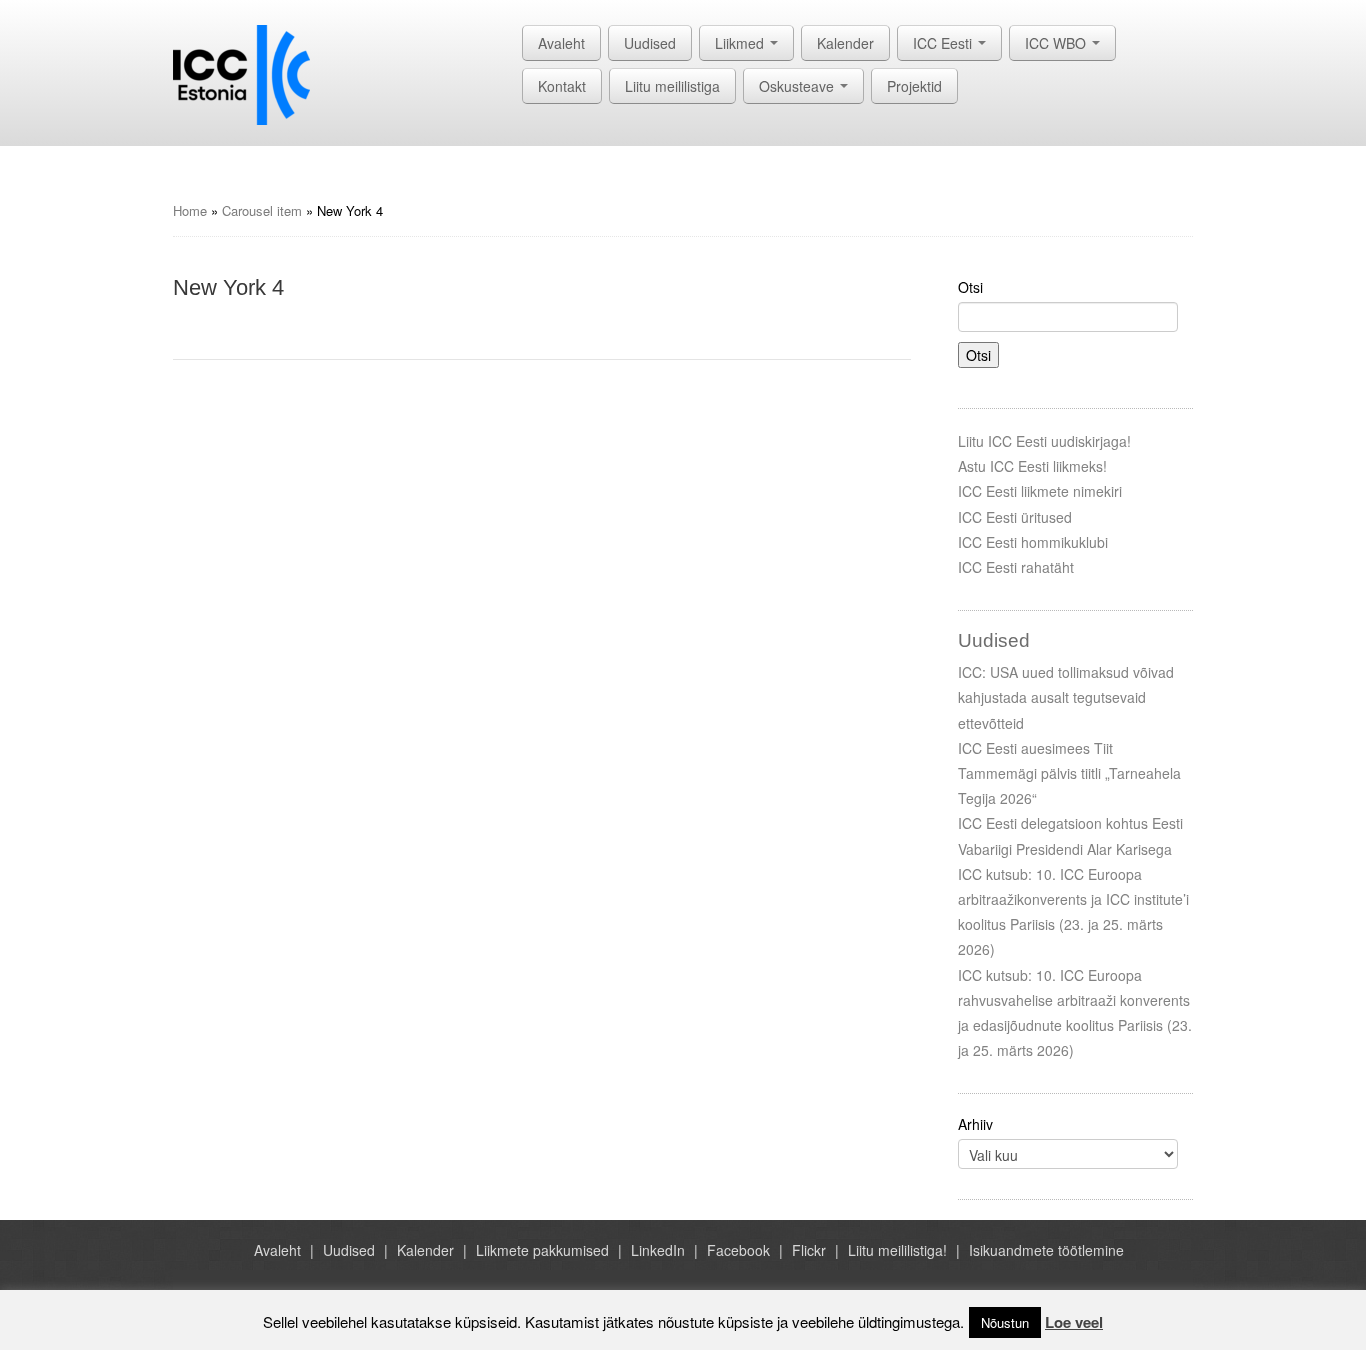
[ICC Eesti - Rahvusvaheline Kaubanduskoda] (241, 73)
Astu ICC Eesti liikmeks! (1032, 466)
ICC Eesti (944, 43)
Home (190, 210)
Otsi (970, 287)
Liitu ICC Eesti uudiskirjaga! (1044, 441)
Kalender (845, 43)
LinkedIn (658, 1250)
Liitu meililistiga (672, 86)
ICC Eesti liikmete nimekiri (1040, 491)
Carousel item (262, 210)
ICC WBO (1057, 43)
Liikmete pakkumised (542, 1250)
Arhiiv (975, 1124)
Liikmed (741, 43)
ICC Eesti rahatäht (1016, 567)
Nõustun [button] (1005, 1322)
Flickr (809, 1250)
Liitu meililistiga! (897, 1250)
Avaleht (561, 43)
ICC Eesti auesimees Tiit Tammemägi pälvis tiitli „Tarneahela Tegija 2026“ (1069, 773)
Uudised (650, 43)
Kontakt (562, 86)
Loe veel (1074, 1322)
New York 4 (228, 287)
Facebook (738, 1250)
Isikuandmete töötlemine (1046, 1250)
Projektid (914, 86)
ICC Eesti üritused (1015, 517)
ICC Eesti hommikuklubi (1033, 542)
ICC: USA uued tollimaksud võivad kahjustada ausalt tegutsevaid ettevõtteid (1066, 697)
